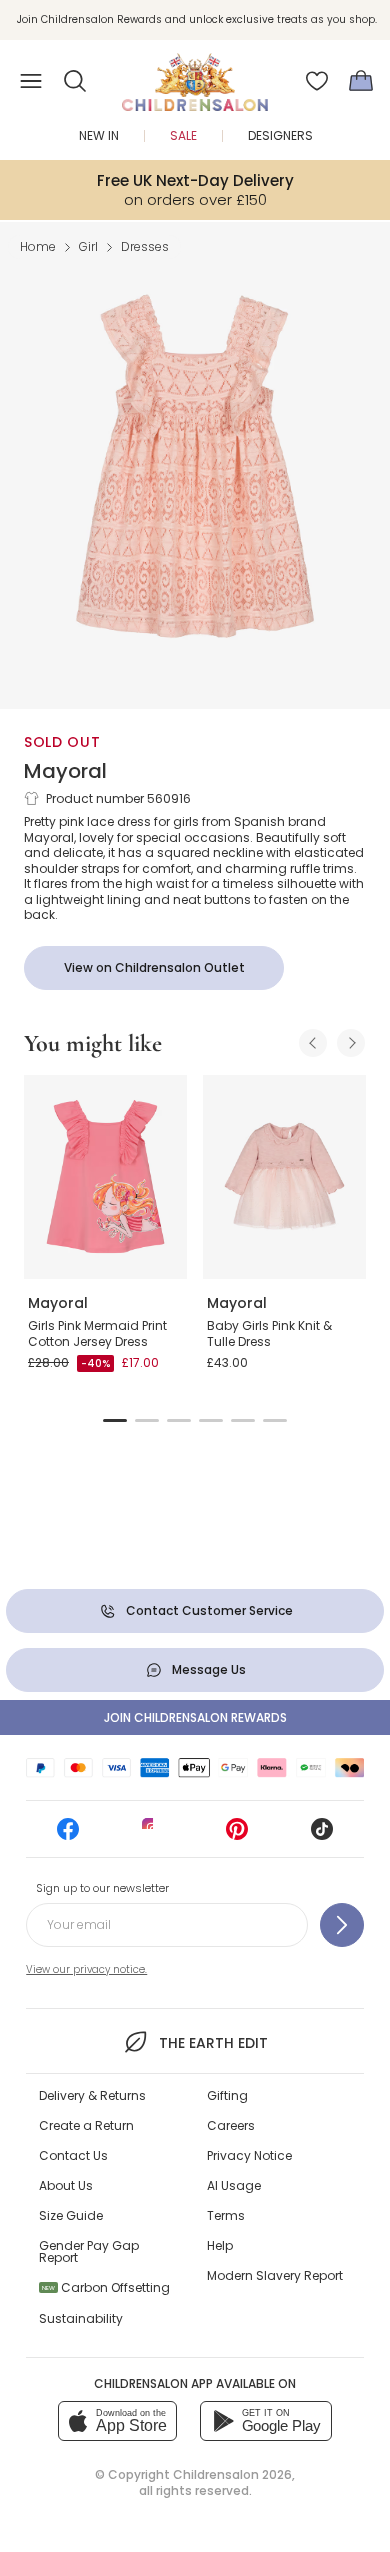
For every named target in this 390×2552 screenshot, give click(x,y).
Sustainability (81, 2318)
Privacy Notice (249, 2155)
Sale (183, 135)
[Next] (351, 1043)
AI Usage (234, 2185)
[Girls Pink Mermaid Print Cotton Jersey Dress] (105, 1177)
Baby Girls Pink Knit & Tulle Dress (269, 1333)
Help (220, 2245)
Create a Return (86, 2125)
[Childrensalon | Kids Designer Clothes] (195, 75)
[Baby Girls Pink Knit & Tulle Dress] (284, 1177)
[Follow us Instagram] (153, 1835)
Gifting (227, 2095)
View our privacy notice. (86, 1969)
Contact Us (73, 2155)
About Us (66, 2185)
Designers (280, 135)
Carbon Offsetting (106, 2287)
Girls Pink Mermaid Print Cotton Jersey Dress (97, 1333)
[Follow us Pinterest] (237, 1835)
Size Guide (71, 2215)
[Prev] (313, 1043)
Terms (226, 2215)
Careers (231, 2125)
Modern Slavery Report (275, 2275)
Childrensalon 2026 (232, 2474)
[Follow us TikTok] (322, 1835)
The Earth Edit (213, 2043)
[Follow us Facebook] (68, 1835)
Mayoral (65, 771)
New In (99, 135)
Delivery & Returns (92, 2095)
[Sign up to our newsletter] (342, 1925)
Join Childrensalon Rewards (195, 1717)
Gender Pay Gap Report (89, 2251)
